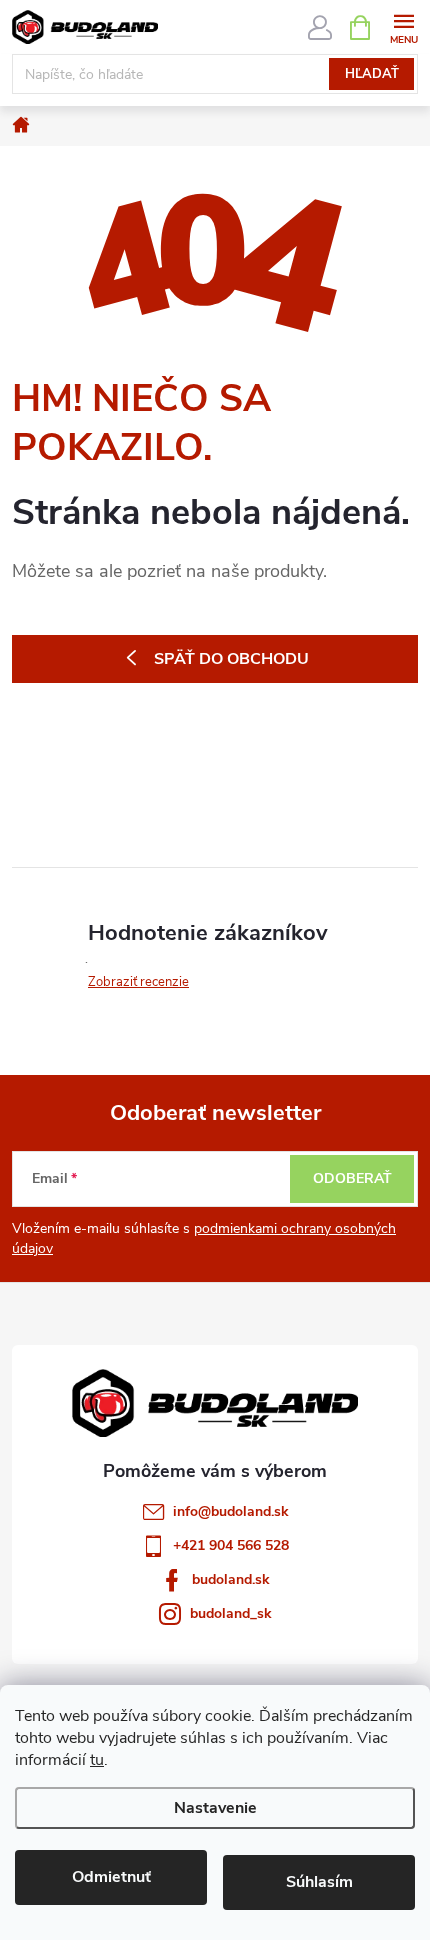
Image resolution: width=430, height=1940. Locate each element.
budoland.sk (231, 1579)
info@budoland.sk (231, 1511)
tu (97, 1760)
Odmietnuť (111, 1877)
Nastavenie (215, 1808)
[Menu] (403, 26)
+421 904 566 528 (231, 1545)
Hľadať (372, 74)
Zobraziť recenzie (138, 982)
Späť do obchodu (231, 659)
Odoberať (352, 1178)
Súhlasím (319, 1882)
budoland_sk (231, 1613)
